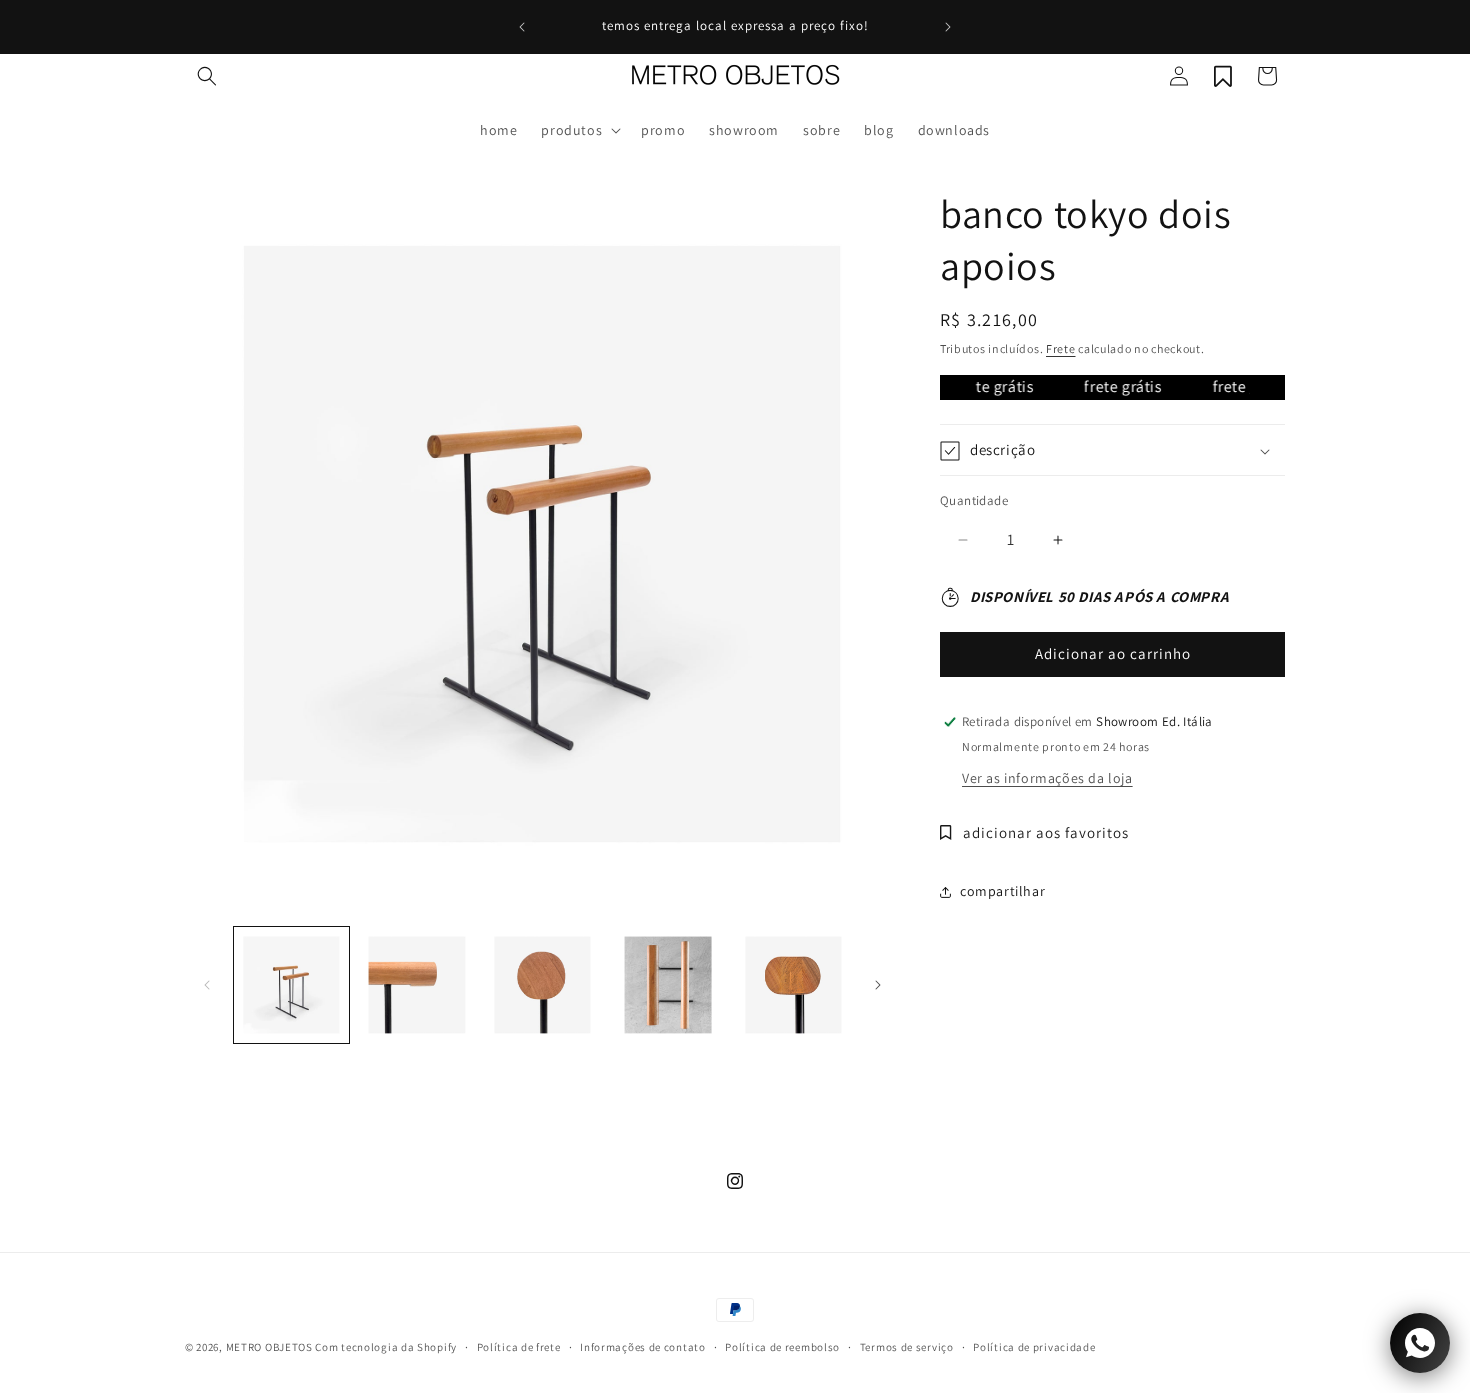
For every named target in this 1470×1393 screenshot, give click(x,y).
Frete (1061, 348)
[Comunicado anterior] (522, 27)
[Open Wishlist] (1223, 76)
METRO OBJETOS (269, 1347)
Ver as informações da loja (1047, 778)
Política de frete (519, 1347)
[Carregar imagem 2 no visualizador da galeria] (416, 984)
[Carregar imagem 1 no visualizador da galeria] (291, 984)
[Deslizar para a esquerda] (207, 985)
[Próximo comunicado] (948, 27)
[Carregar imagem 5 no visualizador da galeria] (793, 984)
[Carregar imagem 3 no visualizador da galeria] (542, 984)
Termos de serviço (907, 1347)
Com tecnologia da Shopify (386, 1347)
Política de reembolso (782, 1347)
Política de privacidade (1034, 1347)
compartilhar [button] (1002, 892)
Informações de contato (642, 1347)
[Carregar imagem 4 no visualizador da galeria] (667, 984)
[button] (207, 76)
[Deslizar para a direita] (878, 985)
